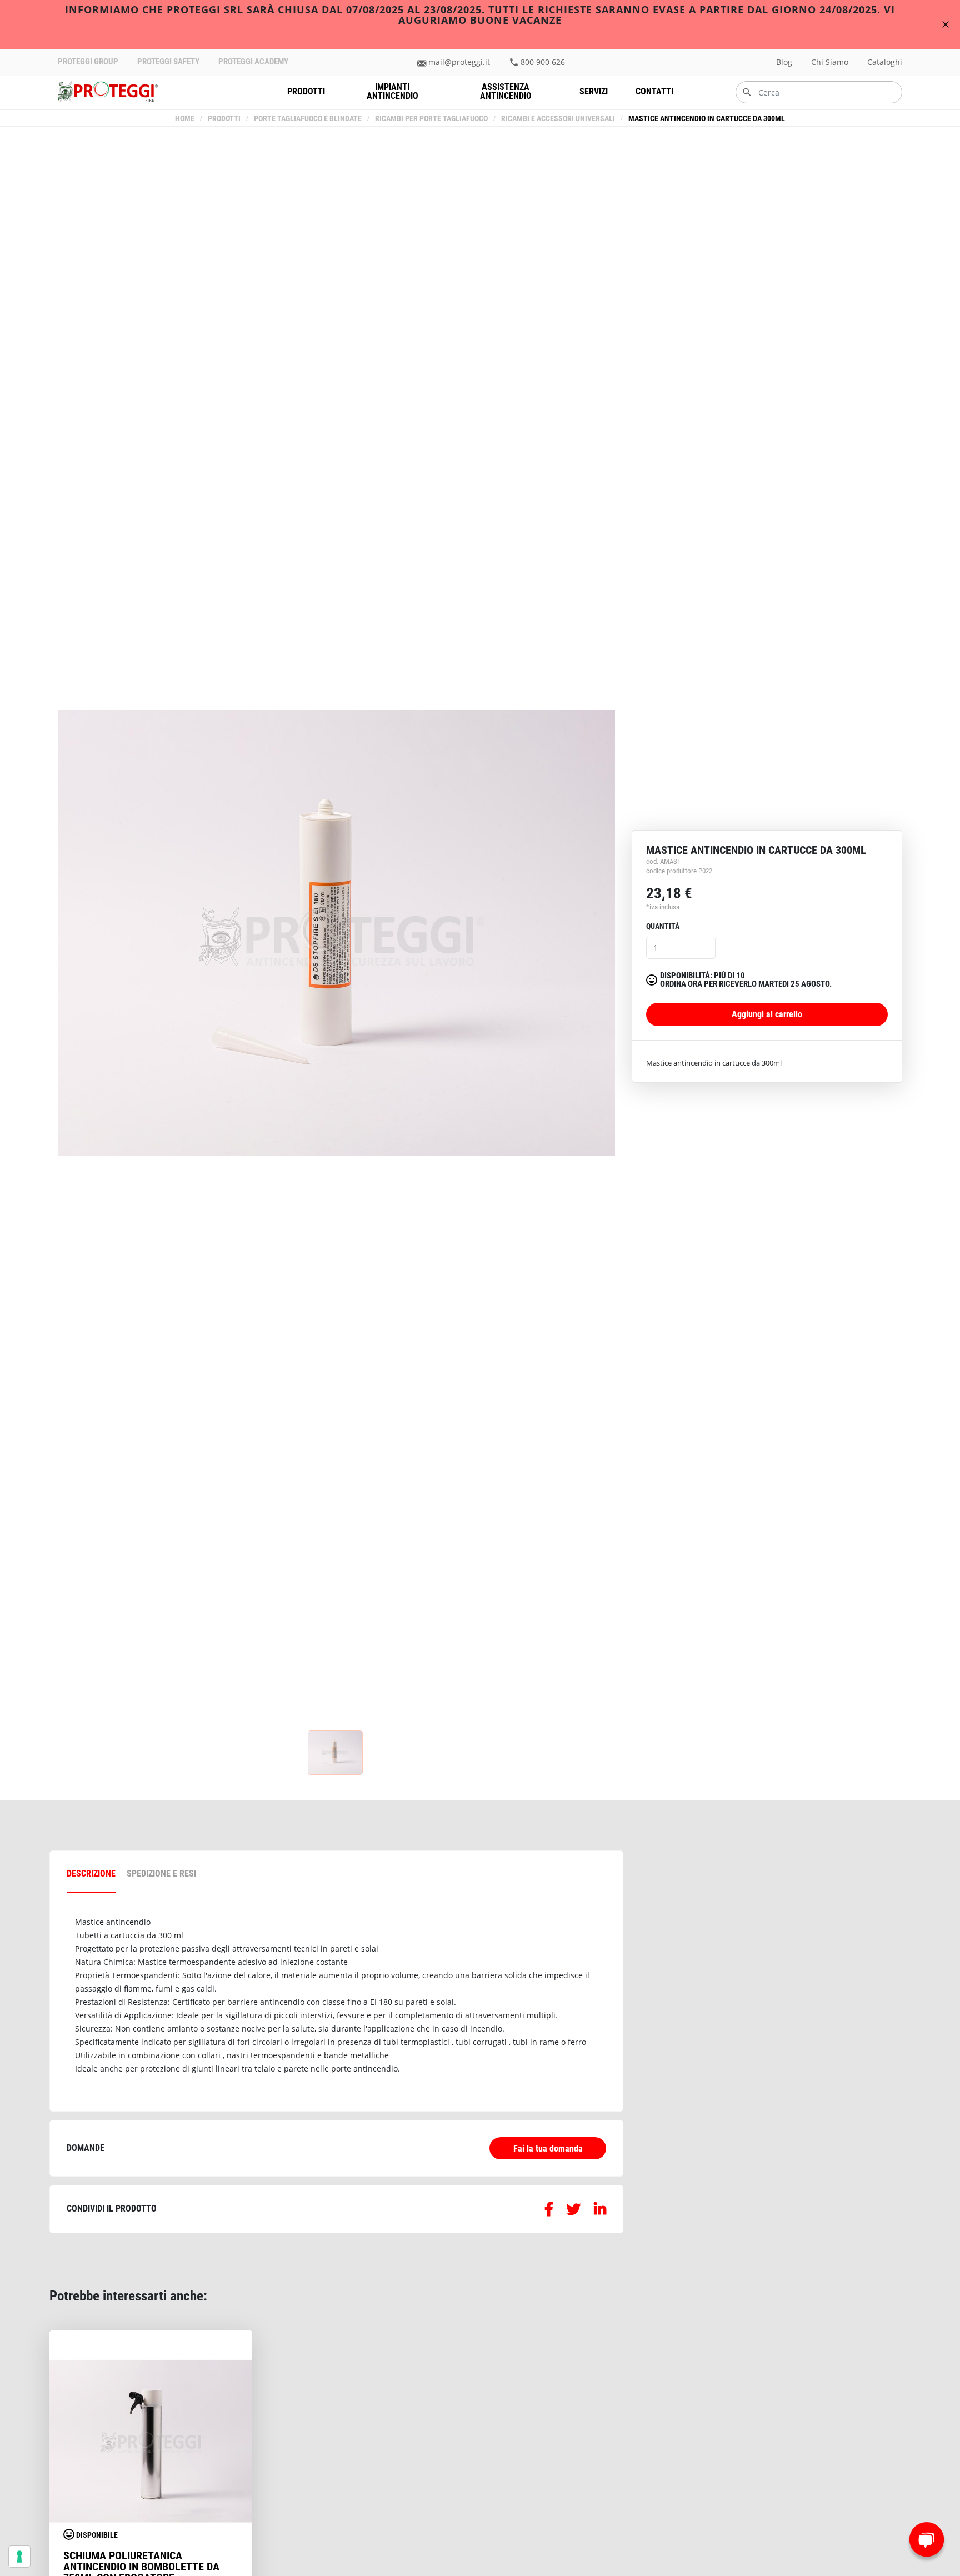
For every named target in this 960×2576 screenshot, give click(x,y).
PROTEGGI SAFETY (168, 62)
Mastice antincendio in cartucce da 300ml (707, 119)
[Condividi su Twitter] (574, 2211)
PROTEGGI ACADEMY (253, 62)
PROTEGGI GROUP (88, 62)
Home (185, 119)
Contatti (654, 91)
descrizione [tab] (91, 1874)
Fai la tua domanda (548, 2149)
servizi (594, 91)
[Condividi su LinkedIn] (600, 2211)
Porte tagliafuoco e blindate (308, 119)
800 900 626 (543, 62)
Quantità (663, 926)
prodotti (306, 91)
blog (784, 62)
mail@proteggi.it (459, 62)
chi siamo (830, 62)
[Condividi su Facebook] (549, 2211)
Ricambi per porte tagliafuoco (431, 119)
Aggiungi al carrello (767, 1014)
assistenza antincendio (506, 91)
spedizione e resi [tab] (161, 1874)
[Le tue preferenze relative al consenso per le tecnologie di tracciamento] (19, 2557)
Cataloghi (885, 62)
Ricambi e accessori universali (558, 119)
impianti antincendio (392, 91)
